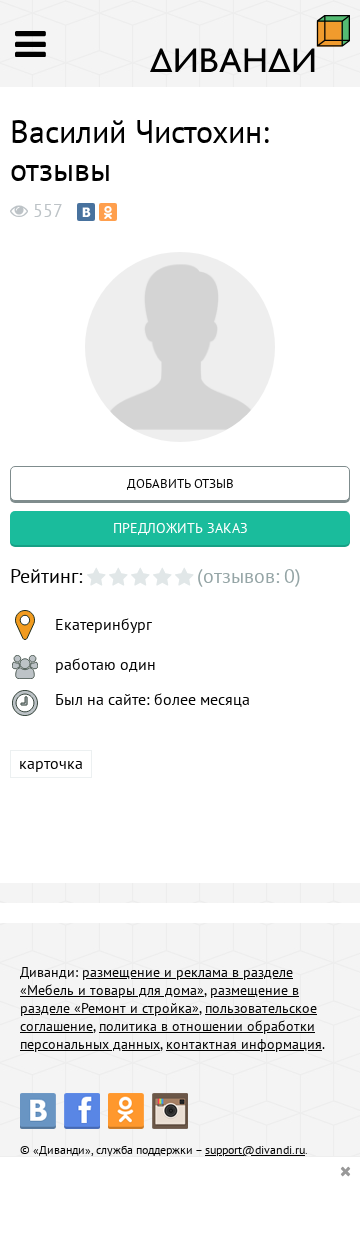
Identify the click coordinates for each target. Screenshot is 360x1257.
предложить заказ (180, 528)
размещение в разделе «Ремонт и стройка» (159, 999)
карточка (51, 763)
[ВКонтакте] (86, 212)
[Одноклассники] (108, 212)
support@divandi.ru (255, 1149)
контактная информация (244, 1044)
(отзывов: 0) (249, 576)
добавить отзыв (180, 483)
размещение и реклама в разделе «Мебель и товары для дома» (156, 981)
